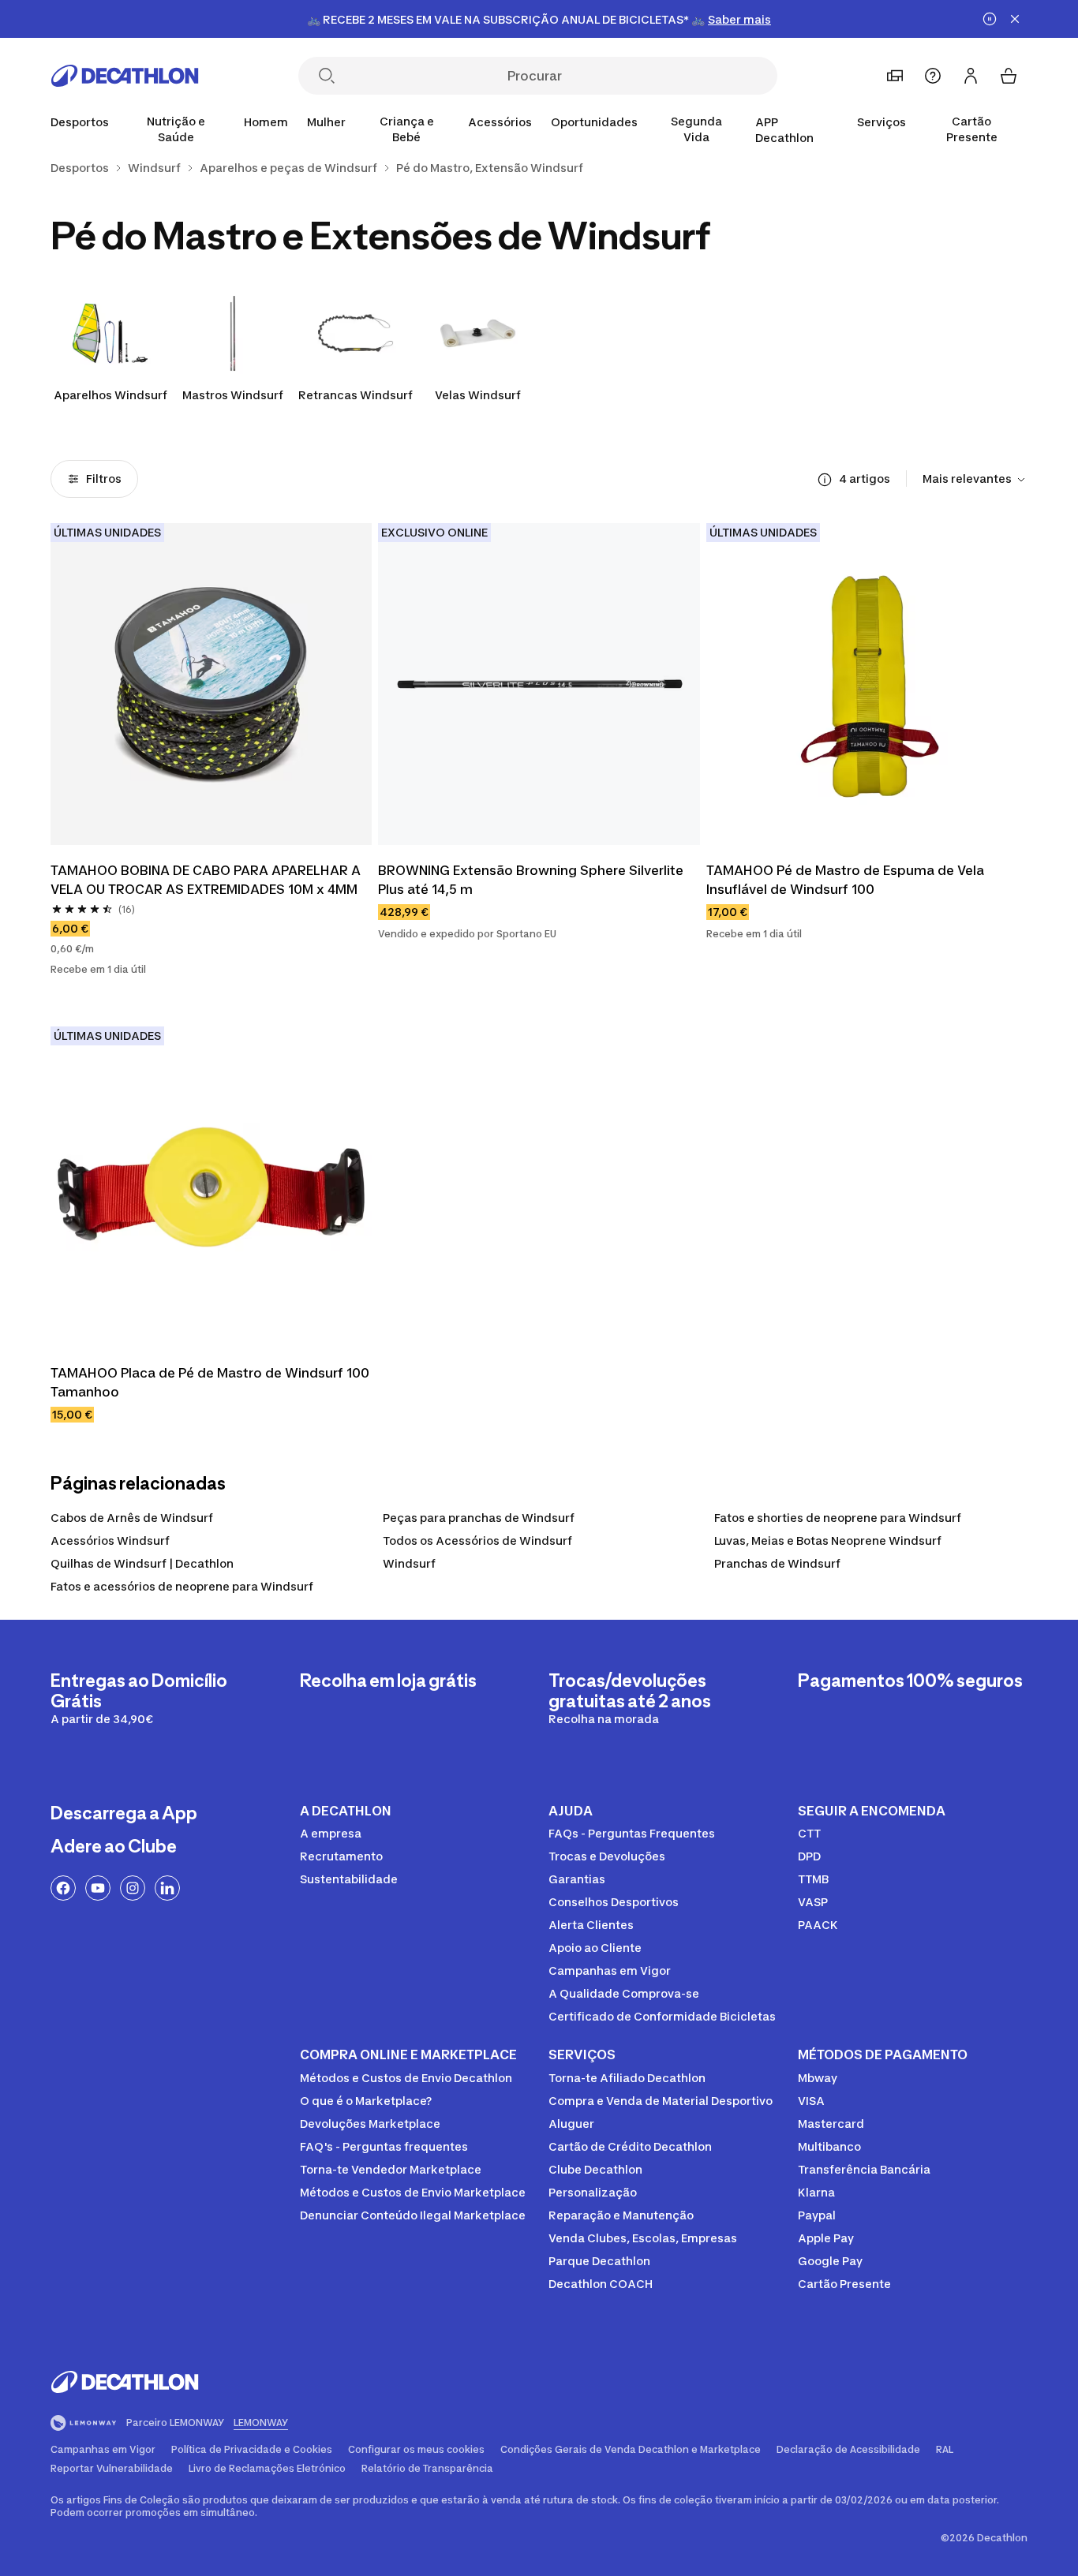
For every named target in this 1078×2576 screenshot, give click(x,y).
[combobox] (975, 480)
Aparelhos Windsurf (110, 395)
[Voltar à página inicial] (125, 76)
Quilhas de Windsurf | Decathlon (142, 1563)
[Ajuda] (933, 76)
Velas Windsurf (478, 395)
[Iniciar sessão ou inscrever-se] (971, 76)
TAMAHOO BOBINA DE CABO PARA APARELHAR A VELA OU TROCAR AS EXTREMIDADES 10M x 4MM (206, 880)
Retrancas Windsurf (356, 395)
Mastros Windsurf (233, 395)
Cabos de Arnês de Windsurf (132, 1518)
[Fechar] (1015, 19)
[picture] (211, 684)
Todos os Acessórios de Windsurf (477, 1540)
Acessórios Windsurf (110, 1540)
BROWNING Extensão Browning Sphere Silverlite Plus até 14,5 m (531, 880)
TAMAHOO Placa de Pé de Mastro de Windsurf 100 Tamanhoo (210, 1382)
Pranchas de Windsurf (777, 1563)
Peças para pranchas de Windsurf (479, 1518)
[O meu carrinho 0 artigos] (1009, 76)
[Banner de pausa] (990, 19)
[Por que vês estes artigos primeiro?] (825, 480)
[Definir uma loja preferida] (895, 76)
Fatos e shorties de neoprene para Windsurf (838, 1518)
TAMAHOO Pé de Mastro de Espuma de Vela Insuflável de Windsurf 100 (845, 880)
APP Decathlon (784, 130)
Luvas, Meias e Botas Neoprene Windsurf (828, 1540)
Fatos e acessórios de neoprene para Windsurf (182, 1586)
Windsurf (409, 1563)
